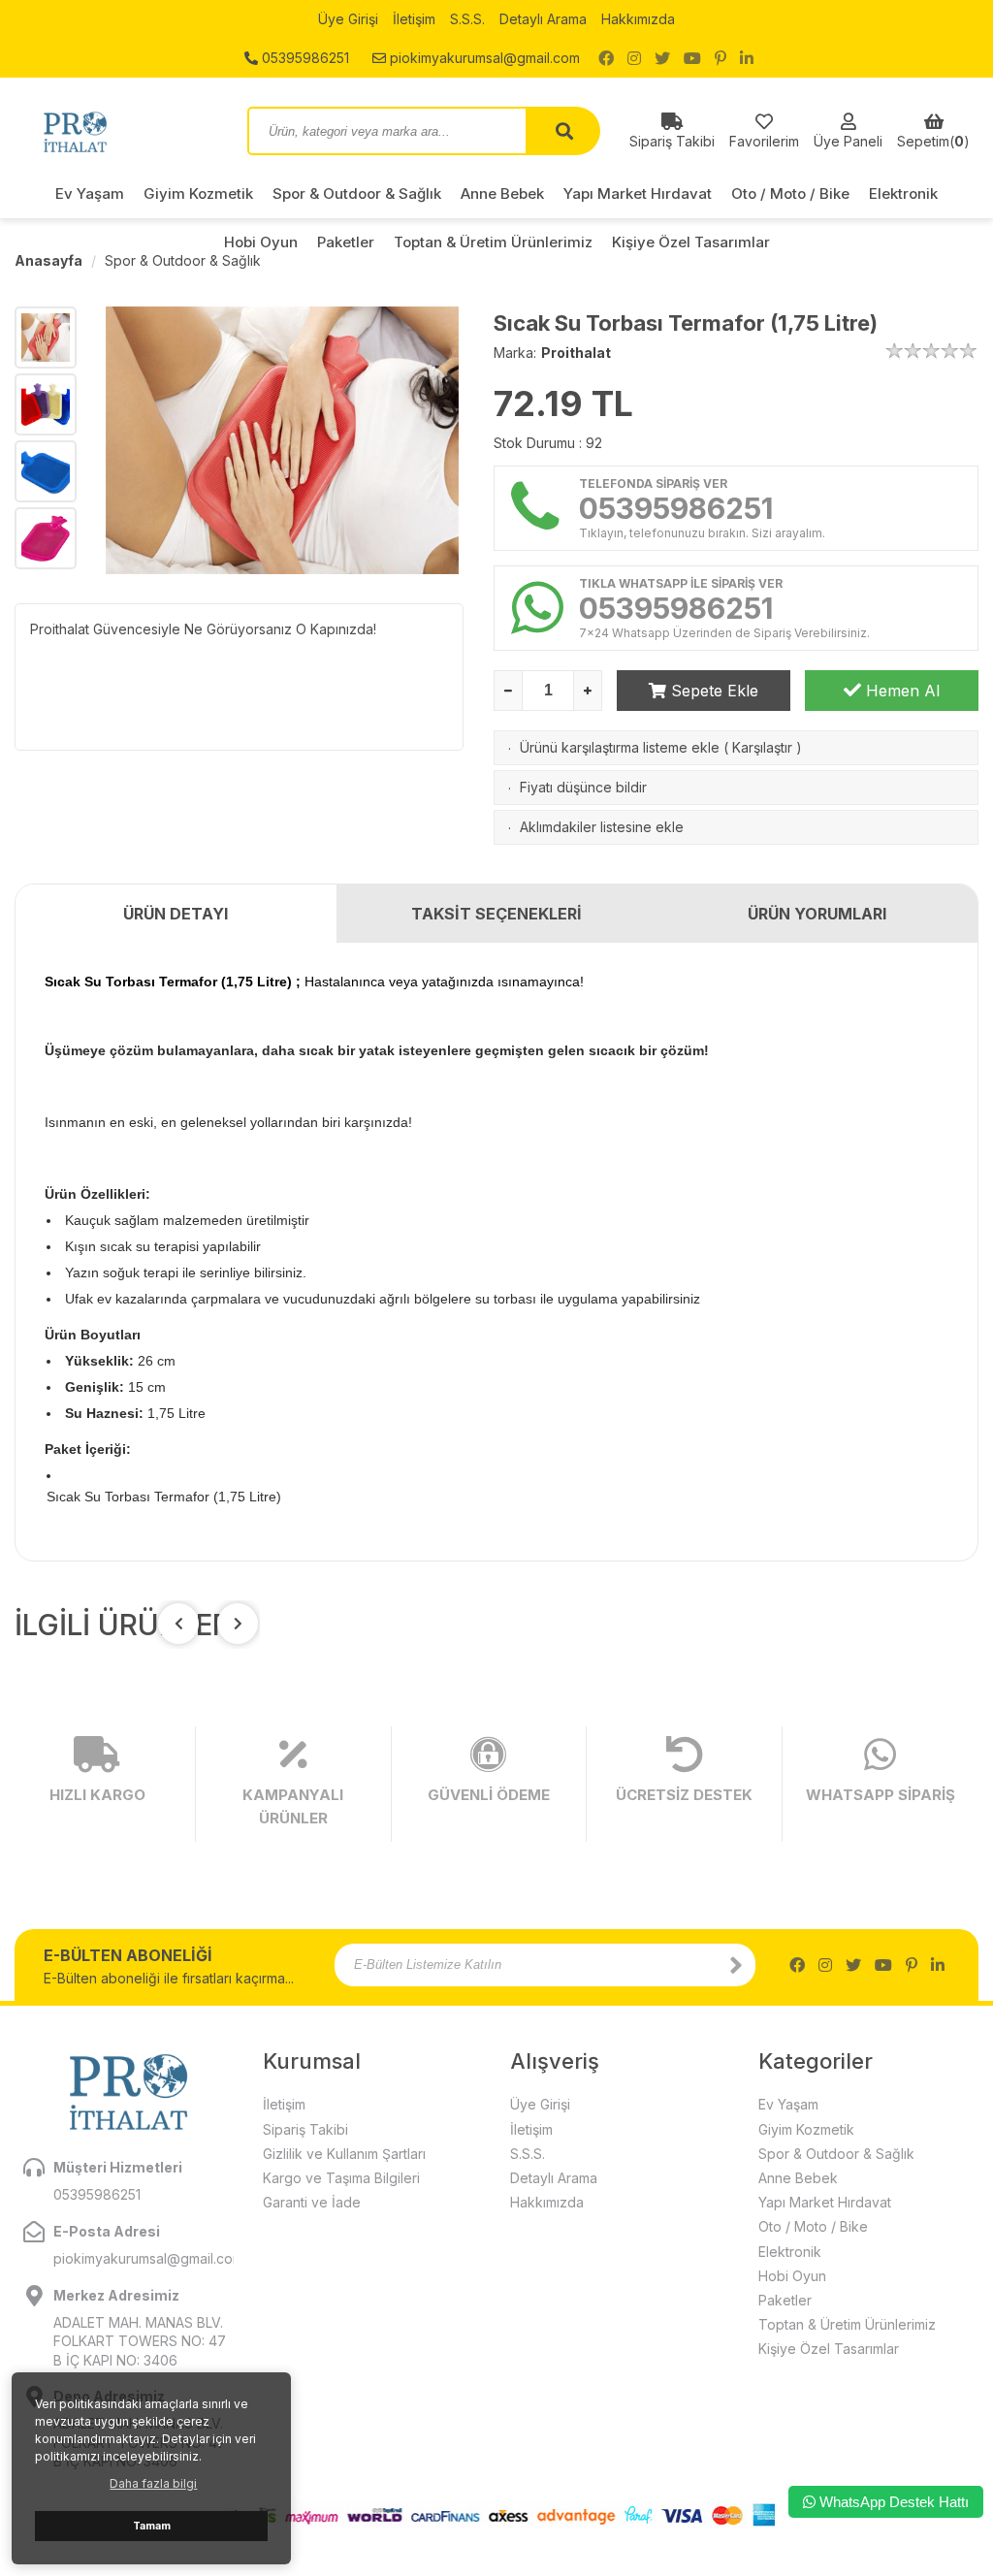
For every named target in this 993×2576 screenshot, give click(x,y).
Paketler (785, 2300)
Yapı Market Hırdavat (638, 193)
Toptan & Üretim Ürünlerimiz (847, 2324)
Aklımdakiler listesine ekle (602, 827)
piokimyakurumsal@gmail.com (483, 58)
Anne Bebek (502, 193)
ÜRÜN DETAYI (176, 914)
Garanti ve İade (312, 2202)
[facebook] (606, 58)
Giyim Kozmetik (198, 193)
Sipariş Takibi (305, 2129)
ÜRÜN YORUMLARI (817, 914)
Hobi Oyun (792, 2276)
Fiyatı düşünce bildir (583, 787)
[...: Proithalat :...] (116, 131)
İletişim (414, 19)
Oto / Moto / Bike (790, 193)
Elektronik (903, 193)
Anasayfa (48, 260)
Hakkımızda (638, 19)
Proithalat (576, 353)
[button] (238, 1624)
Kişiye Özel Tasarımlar (829, 2349)
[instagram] (634, 58)
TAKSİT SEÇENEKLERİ (496, 914)
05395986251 (304, 58)
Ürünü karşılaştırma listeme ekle (620, 747)
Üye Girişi (348, 19)
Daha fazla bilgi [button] (153, 2483)
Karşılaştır (762, 747)
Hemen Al (900, 691)
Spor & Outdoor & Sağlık (357, 193)
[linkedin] (747, 58)
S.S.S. (467, 19)
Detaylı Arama (543, 19)
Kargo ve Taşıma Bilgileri (341, 2178)
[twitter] (662, 58)
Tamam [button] (152, 2526)
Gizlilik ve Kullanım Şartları (344, 2154)
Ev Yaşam (90, 193)
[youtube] (692, 58)
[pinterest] (721, 58)
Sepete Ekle (712, 691)
